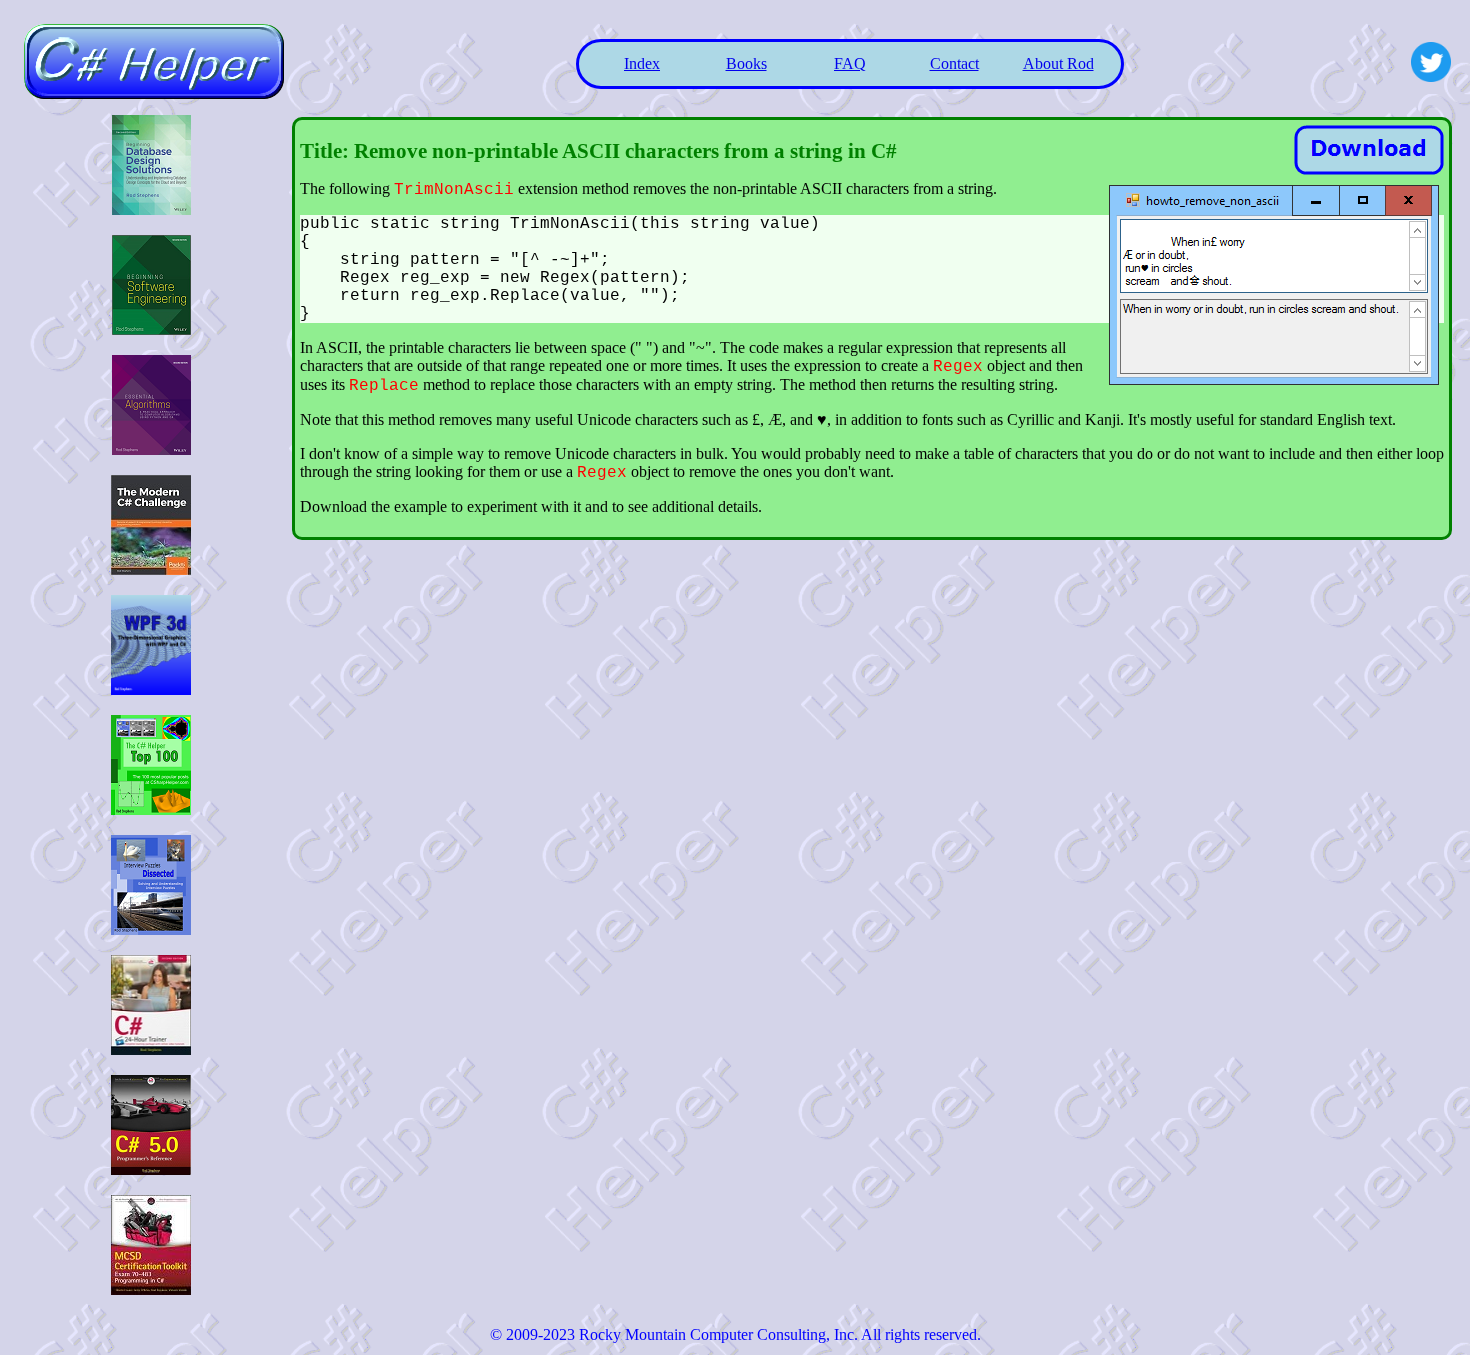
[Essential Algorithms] (151, 449)
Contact (954, 63)
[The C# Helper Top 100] (151, 809)
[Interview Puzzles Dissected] (151, 929)
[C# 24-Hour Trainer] (151, 1049)
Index (642, 63)
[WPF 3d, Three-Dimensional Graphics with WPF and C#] (151, 689)
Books (746, 63)
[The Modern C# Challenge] (151, 569)
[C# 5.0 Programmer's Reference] (151, 1169)
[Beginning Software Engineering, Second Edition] (151, 329)
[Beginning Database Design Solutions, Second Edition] (151, 209)
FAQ (850, 63)
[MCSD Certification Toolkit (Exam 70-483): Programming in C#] (151, 1289)
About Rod (1058, 63)
